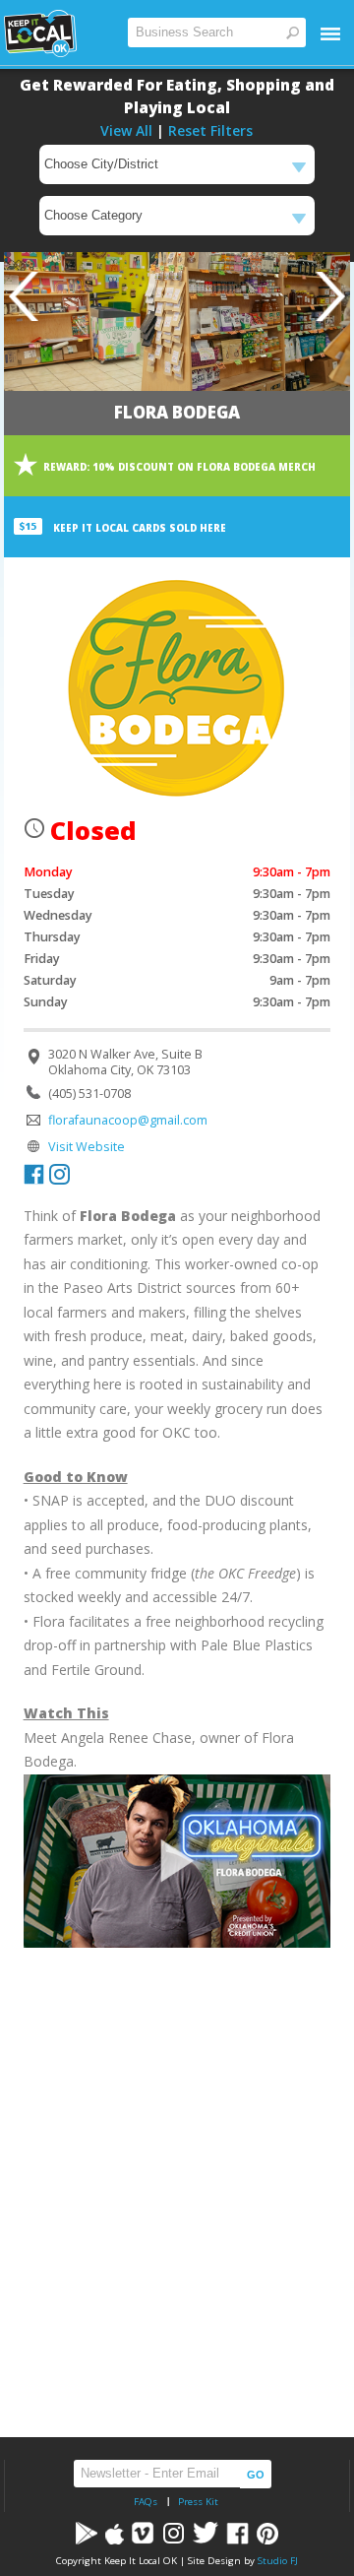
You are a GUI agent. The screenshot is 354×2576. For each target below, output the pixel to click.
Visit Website (87, 1147)
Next (330, 296)
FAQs (146, 2502)
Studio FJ (278, 2561)
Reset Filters (210, 130)
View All (126, 130)
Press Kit (198, 2502)
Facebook (34, 1174)
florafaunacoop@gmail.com (128, 1120)
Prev (24, 296)
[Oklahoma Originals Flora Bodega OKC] (177, 1861)
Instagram (59, 1174)
